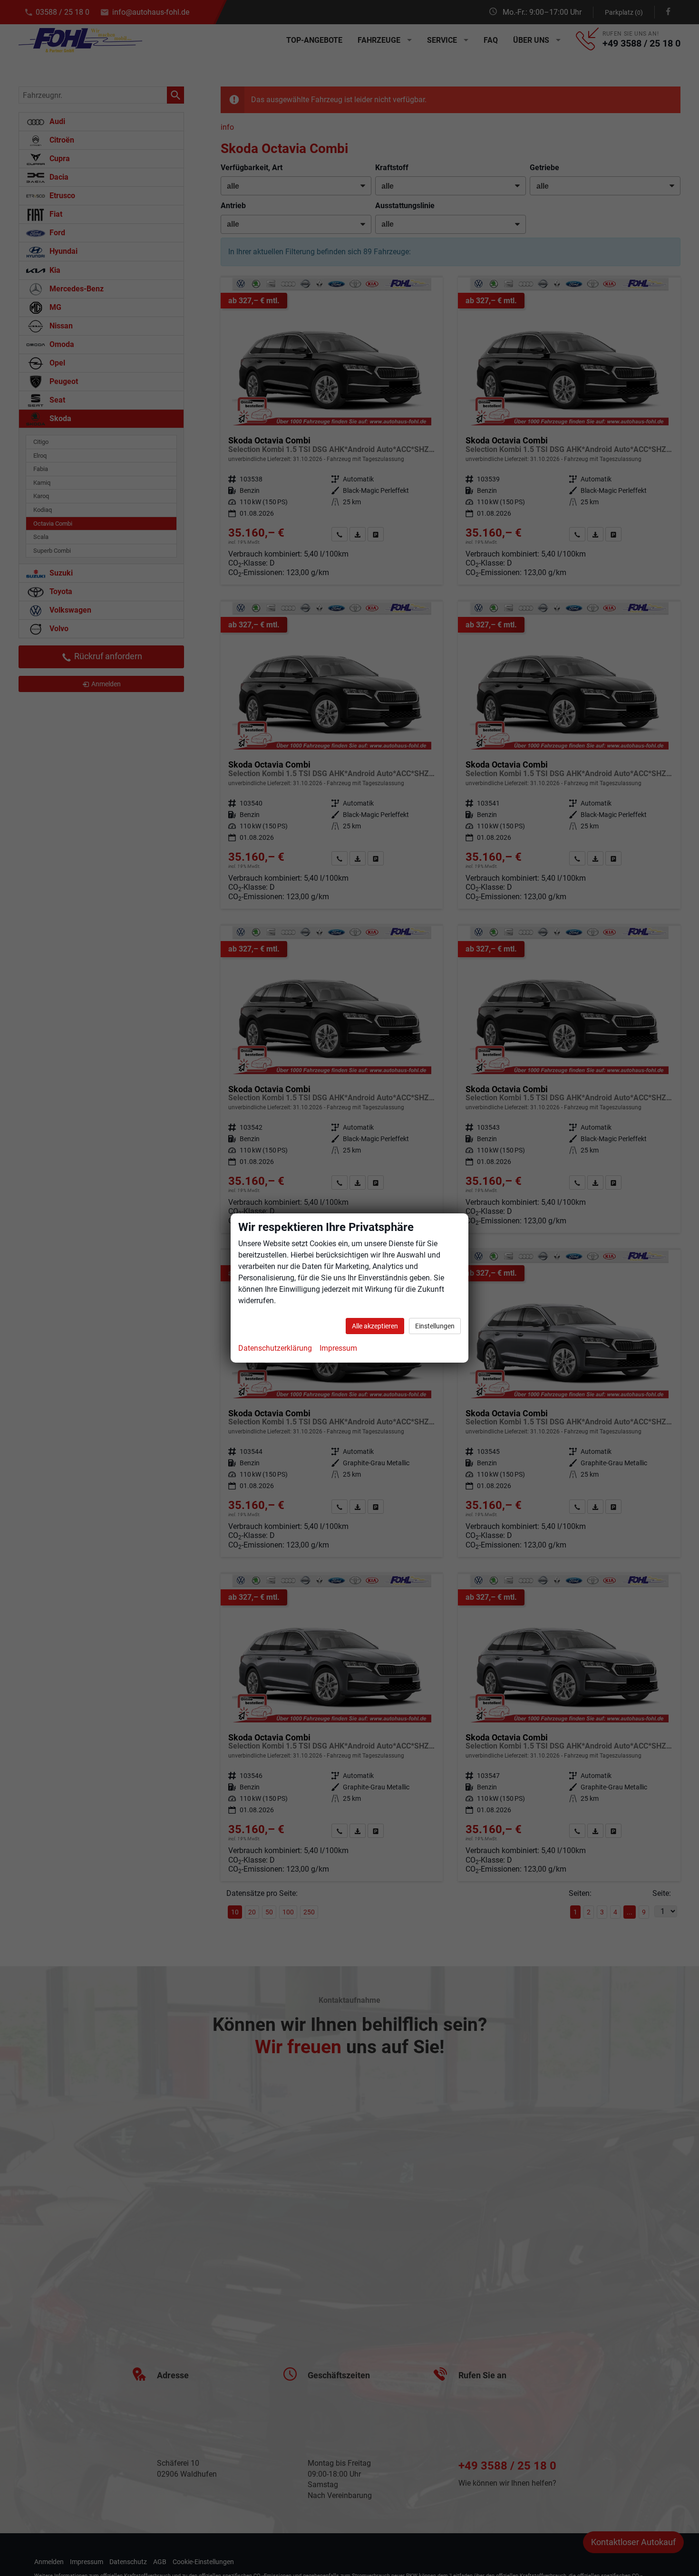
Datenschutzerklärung (275, 1348)
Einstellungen (435, 1326)
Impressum (338, 1348)
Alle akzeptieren (375, 1326)
